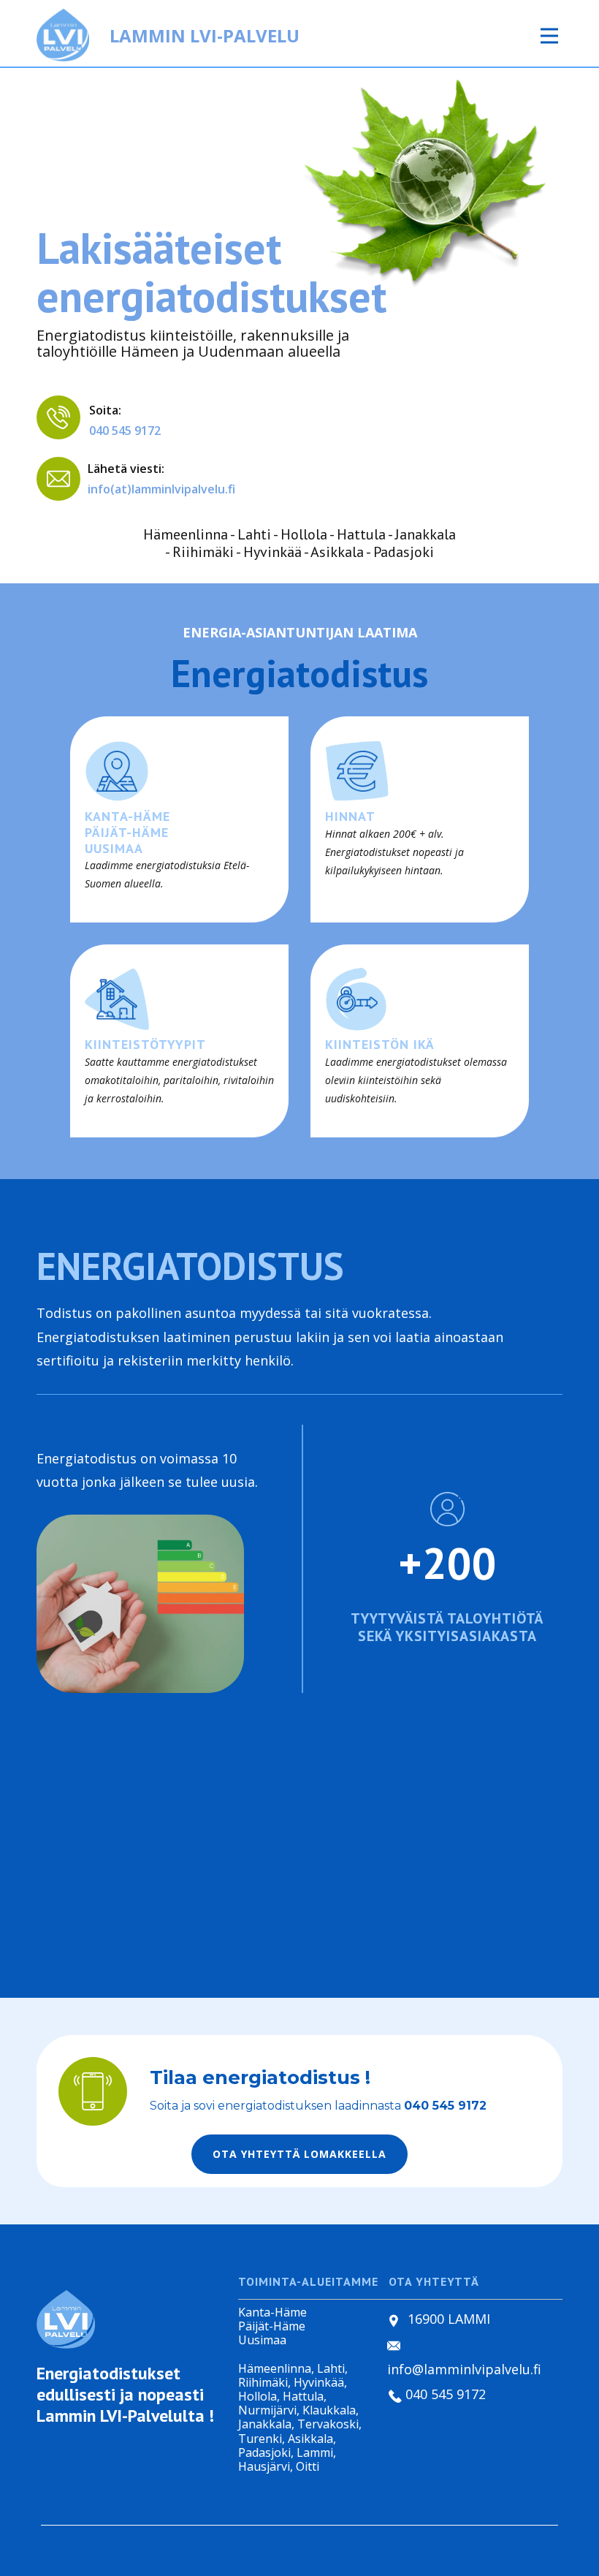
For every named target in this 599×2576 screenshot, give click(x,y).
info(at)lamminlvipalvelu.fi (161, 489)
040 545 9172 (125, 431)
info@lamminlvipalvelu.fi (464, 2369)
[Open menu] (549, 36)
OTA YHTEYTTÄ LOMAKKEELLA (299, 2154)
